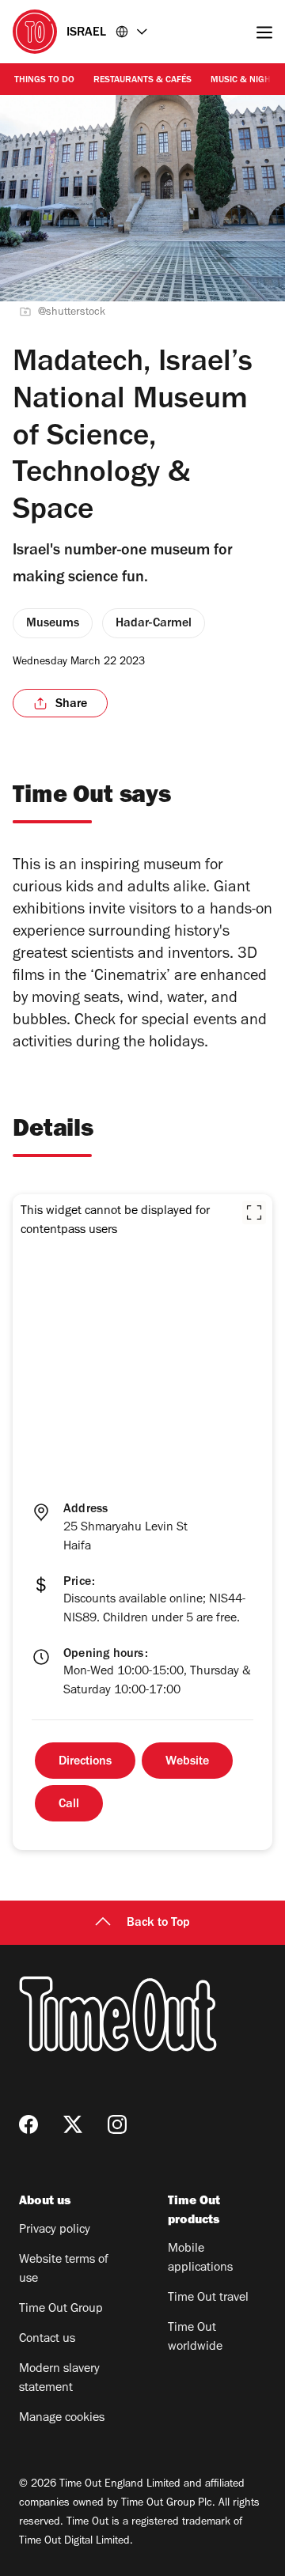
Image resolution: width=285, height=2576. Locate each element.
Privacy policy (55, 2230)
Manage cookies (62, 2419)
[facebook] (28, 2124)
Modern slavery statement (59, 2379)
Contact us (47, 2340)
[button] (254, 1212)
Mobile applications (200, 2259)
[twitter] (73, 2124)
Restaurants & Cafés (142, 81)
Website (187, 1762)
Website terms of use (64, 2270)
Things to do (44, 81)
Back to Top (158, 1923)
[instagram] (117, 2124)
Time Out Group (61, 2309)
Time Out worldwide (195, 2338)
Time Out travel (208, 2298)
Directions (85, 1762)
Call (69, 1805)
